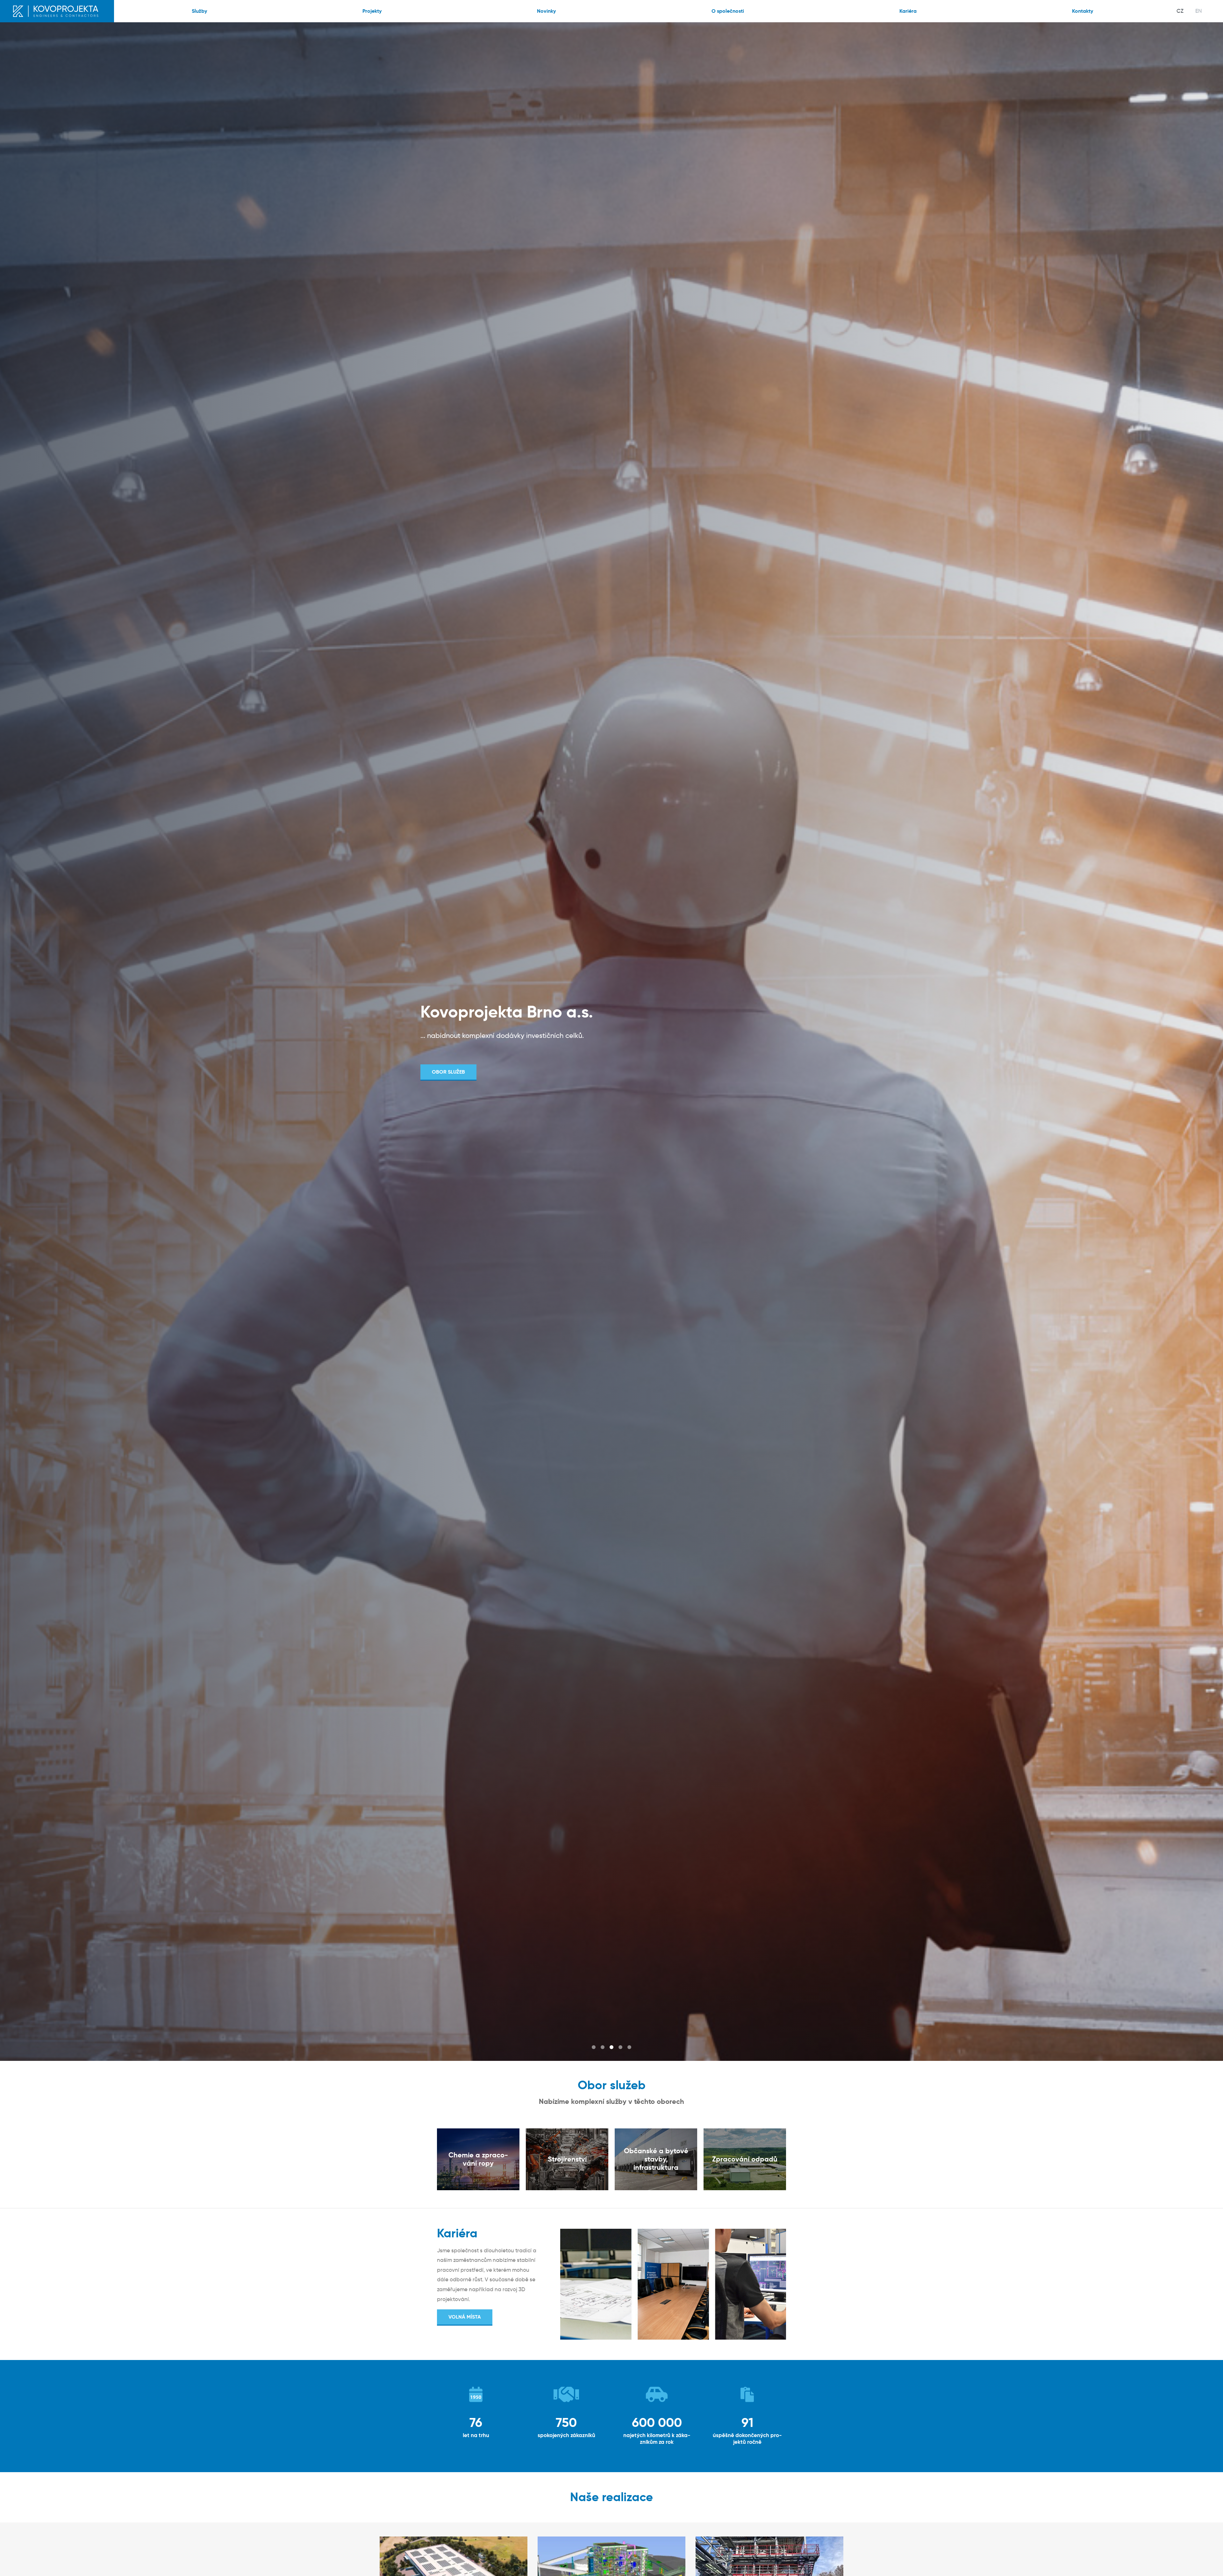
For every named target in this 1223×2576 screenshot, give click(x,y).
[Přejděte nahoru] (1209, 2562)
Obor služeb (448, 1072)
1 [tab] (594, 2047)
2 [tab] (603, 2047)
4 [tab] (620, 2047)
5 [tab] (629, 2047)
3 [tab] (611, 2047)
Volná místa (465, 2317)
